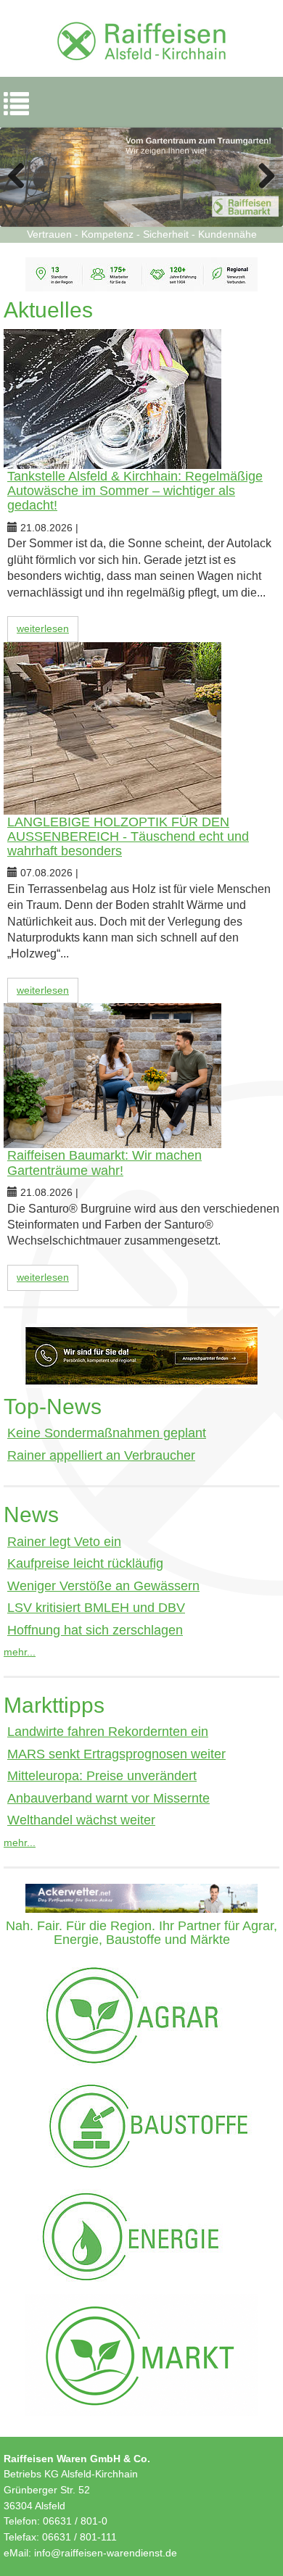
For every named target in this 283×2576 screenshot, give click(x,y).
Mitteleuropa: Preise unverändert (102, 1776)
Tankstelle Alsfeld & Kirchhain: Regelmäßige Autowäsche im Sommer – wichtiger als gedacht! (135, 491)
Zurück (22, 177)
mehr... (20, 1652)
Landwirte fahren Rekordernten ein (108, 1732)
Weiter (261, 177)
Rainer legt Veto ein (64, 1542)
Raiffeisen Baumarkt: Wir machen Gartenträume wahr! (104, 1163)
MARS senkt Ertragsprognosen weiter (116, 1754)
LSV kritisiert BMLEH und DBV (96, 1608)
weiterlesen (43, 628)
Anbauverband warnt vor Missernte (108, 1798)
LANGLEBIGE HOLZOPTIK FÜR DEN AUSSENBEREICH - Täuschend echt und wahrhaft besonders (128, 836)
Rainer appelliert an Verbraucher (101, 1455)
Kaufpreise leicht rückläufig (85, 1563)
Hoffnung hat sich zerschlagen (95, 1630)
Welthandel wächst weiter (81, 1820)
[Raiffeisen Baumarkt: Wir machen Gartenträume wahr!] (141, 1076)
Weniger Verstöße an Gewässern (103, 1586)
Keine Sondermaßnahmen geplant (107, 1433)
